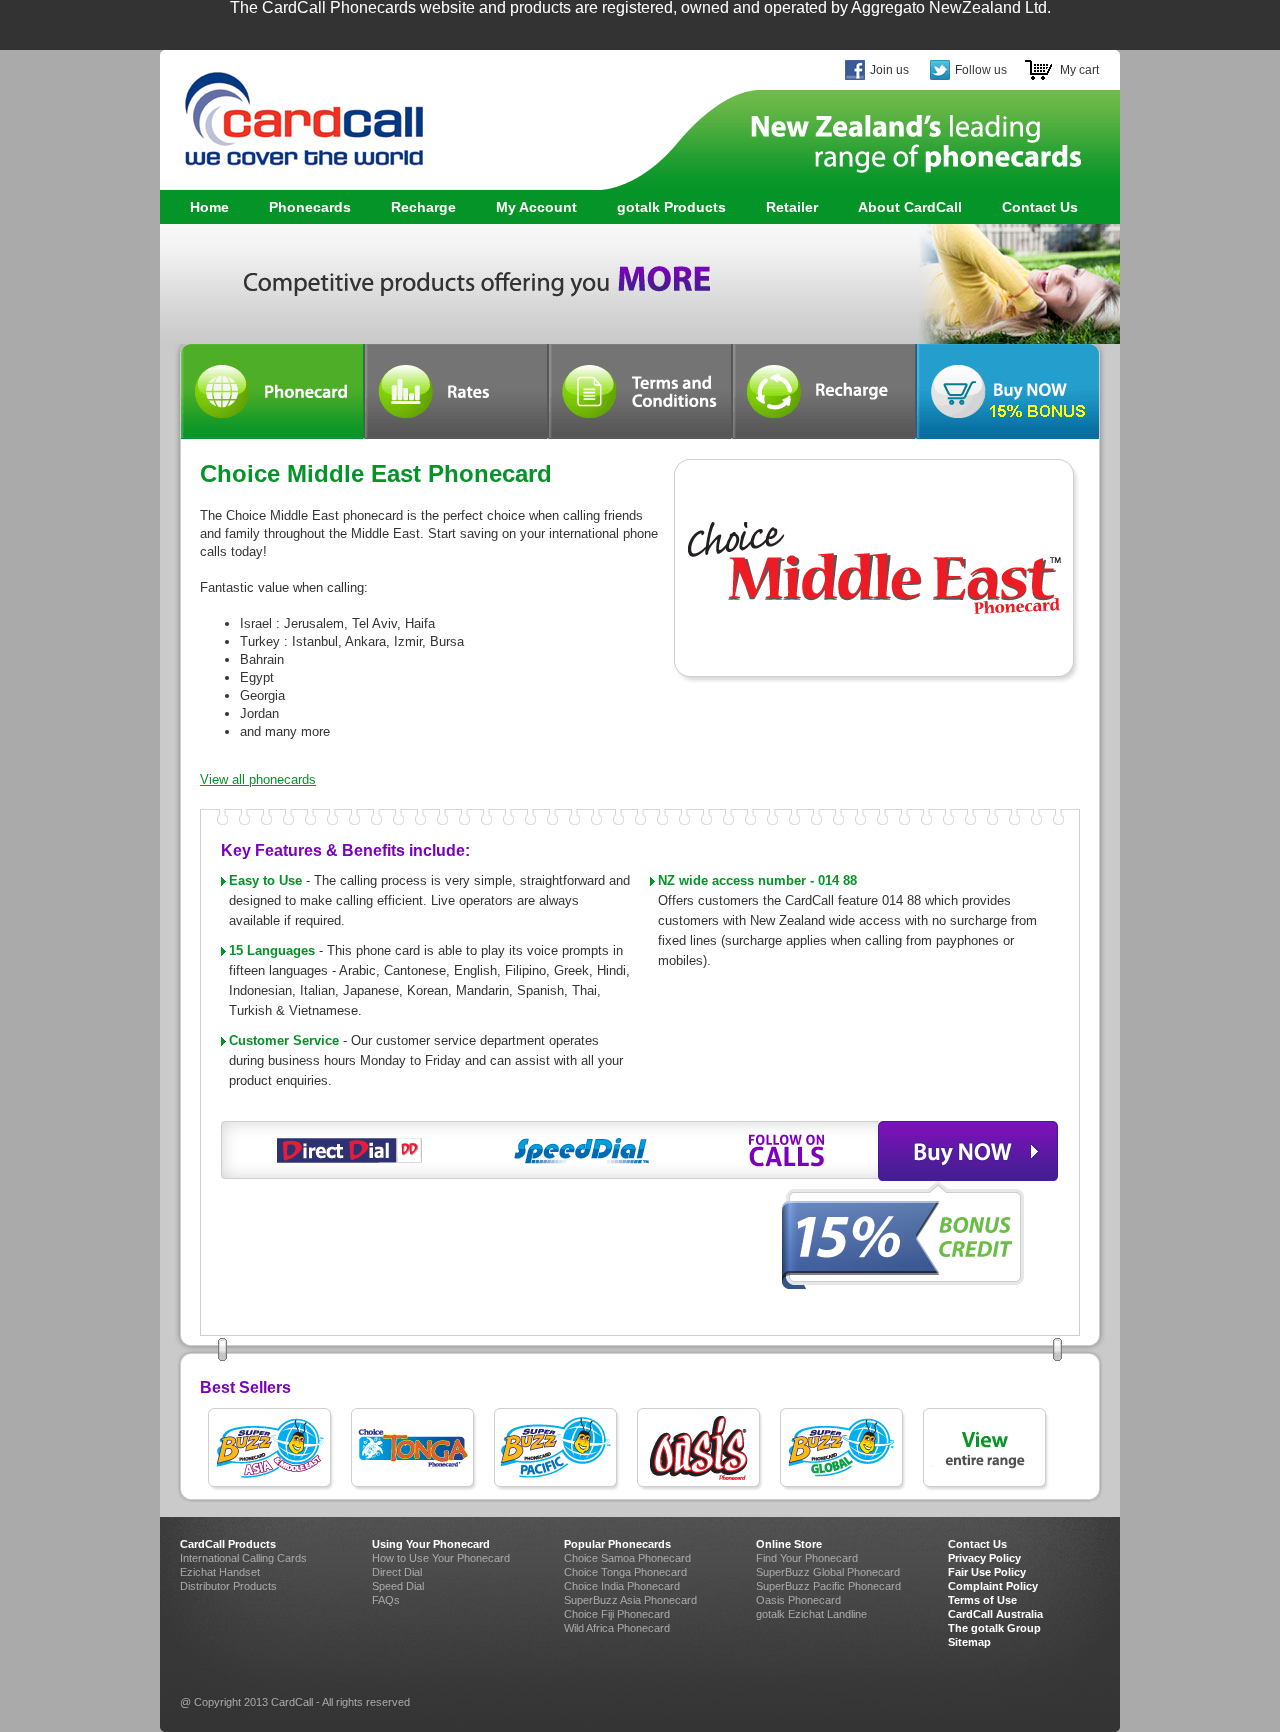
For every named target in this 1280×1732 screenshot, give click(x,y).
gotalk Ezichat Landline (811, 1614)
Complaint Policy (993, 1586)
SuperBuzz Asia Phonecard (630, 1600)
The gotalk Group (994, 1628)
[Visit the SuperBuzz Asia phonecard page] (271, 1449)
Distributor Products (228, 1586)
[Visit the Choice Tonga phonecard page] (414, 1449)
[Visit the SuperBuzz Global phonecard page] (843, 1449)
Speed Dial (398, 1586)
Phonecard (272, 391)
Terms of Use (982, 1600)
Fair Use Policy (987, 1572)
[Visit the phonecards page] (986, 1449)
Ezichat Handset (220, 1572)
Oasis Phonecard (798, 1600)
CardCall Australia (995, 1614)
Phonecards (300, 207)
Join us (889, 70)
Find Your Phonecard (807, 1558)
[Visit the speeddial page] (582, 1150)
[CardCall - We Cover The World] (292, 110)
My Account (536, 207)
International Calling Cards (243, 1558)
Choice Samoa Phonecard (627, 1558)
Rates (456, 391)
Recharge (423, 207)
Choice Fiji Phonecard (617, 1614)
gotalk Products (661, 207)
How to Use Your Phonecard (441, 1558)
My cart (1079, 70)
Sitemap (969, 1642)
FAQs (386, 1600)
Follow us (981, 70)
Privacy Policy (984, 1558)
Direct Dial (397, 1572)
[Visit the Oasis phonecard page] (700, 1449)
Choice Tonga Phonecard (625, 1572)
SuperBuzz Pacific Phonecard (828, 1586)
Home (209, 207)
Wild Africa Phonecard (617, 1628)
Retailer (792, 207)
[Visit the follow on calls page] (787, 1150)
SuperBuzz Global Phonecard (828, 1572)
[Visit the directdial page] (349, 1150)
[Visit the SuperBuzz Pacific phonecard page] (557, 1449)
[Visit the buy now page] (968, 1151)
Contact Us (1040, 207)
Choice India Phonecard (622, 1586)
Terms (640, 391)
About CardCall (910, 207)
